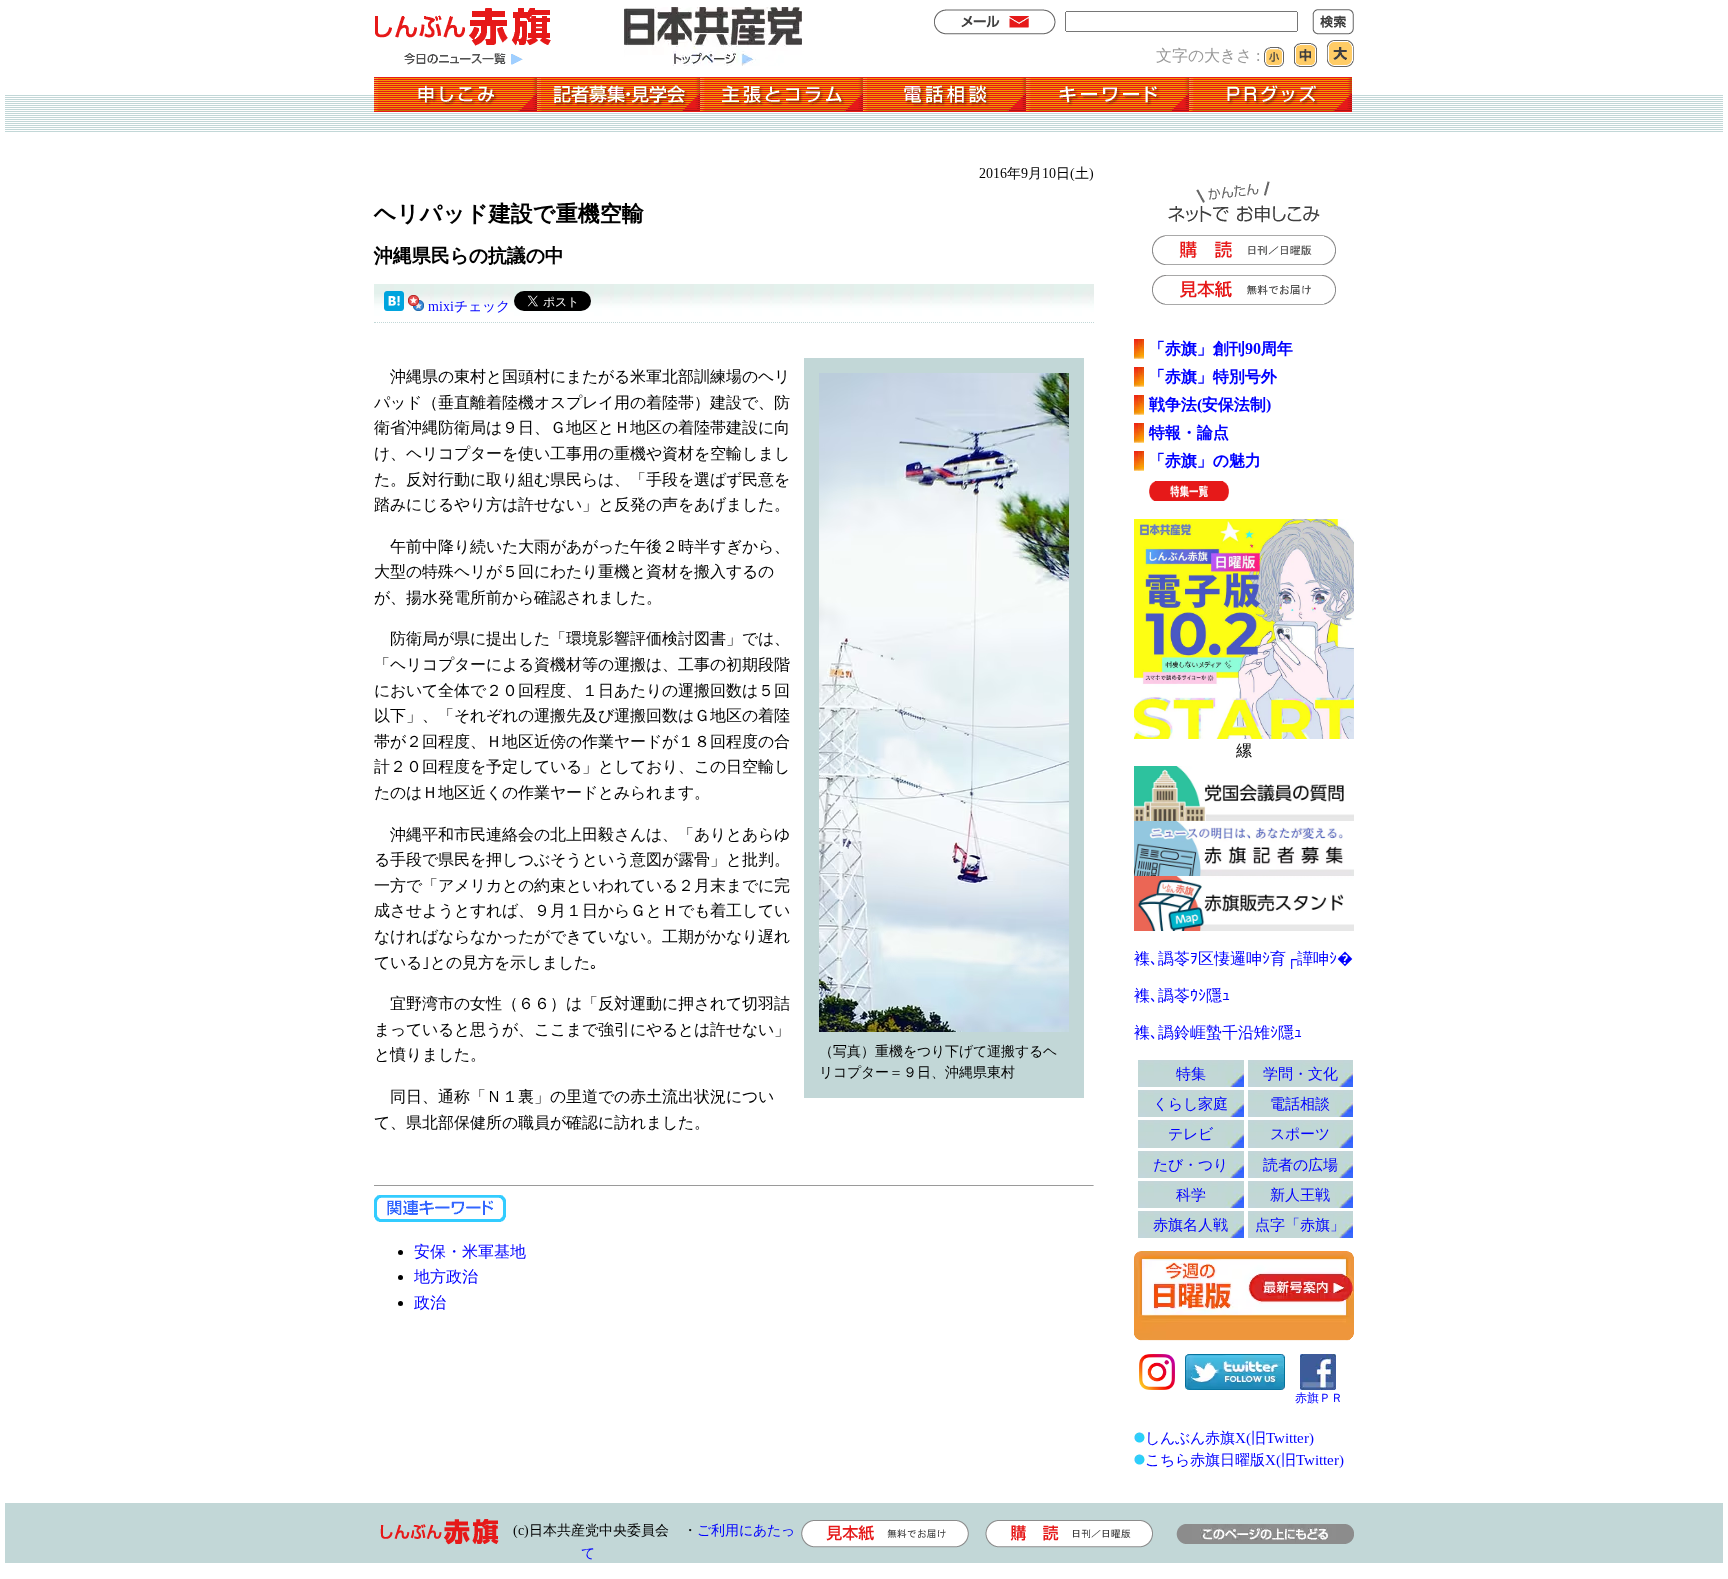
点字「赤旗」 (1300, 1224)
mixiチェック (469, 306)
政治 (430, 1302)
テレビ (1190, 1133)
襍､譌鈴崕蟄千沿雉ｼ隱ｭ (1218, 1032)
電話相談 (1300, 1103)
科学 (1191, 1194)
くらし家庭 (1190, 1103)
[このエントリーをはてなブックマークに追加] (394, 306)
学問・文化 (1300, 1073)
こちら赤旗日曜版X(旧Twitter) (1244, 1459)
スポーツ (1300, 1133)
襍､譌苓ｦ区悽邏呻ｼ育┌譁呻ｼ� (1243, 958)
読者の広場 (1300, 1164)
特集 (1191, 1073)
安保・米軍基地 (470, 1251)
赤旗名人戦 (1190, 1224)
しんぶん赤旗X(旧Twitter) (1229, 1437)
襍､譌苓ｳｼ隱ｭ (1182, 995)
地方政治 (446, 1276)
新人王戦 (1300, 1194)
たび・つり (1190, 1164)
